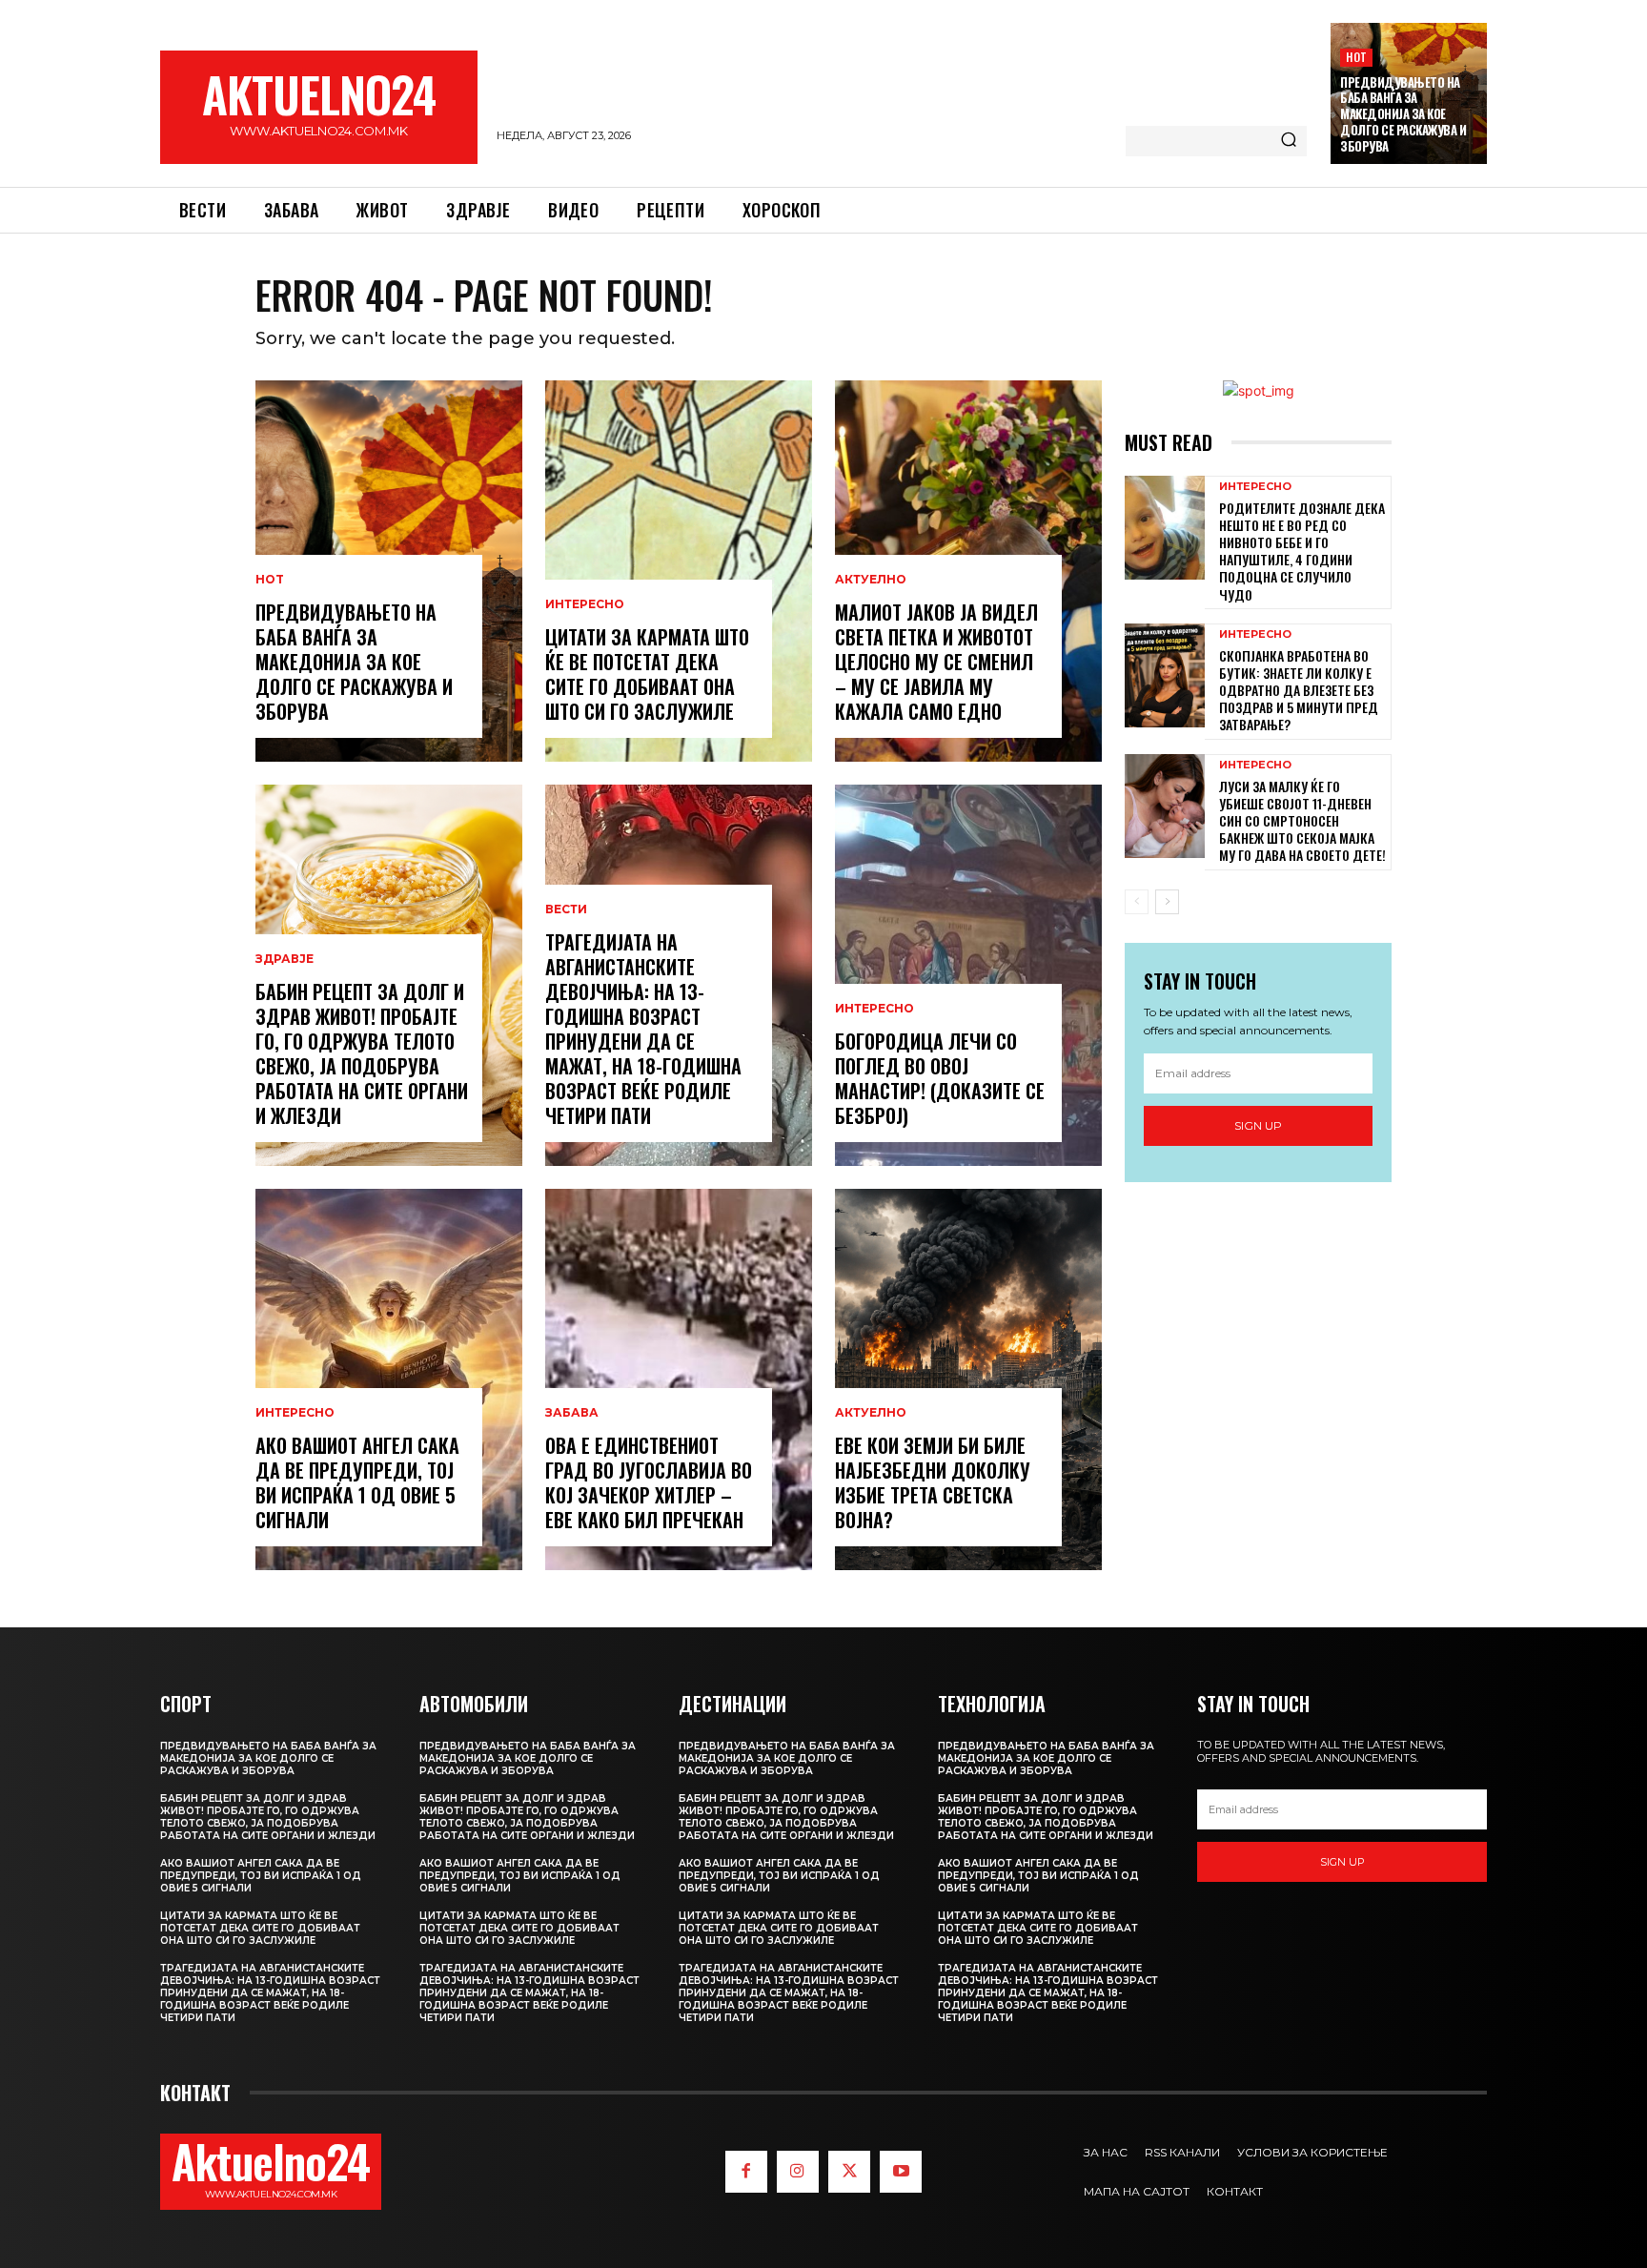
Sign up (1258, 1125)
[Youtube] (901, 2172)
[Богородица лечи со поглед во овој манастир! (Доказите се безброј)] (968, 975)
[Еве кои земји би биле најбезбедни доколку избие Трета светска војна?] (968, 1379)
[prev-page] (1137, 902)
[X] (849, 2172)
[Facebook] (746, 2172)
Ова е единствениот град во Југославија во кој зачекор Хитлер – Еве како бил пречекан (649, 1482)
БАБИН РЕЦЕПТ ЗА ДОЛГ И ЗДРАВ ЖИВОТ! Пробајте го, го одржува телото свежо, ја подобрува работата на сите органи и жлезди (362, 1053)
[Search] (1289, 141)
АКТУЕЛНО (871, 580)
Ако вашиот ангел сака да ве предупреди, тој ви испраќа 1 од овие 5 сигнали (357, 1482)
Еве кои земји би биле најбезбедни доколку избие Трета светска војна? (933, 1482)
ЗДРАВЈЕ (285, 959)
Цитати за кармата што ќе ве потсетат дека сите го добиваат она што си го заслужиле (647, 674)
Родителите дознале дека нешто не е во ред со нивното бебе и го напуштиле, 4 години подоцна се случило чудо (1302, 551)
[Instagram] (798, 2172)
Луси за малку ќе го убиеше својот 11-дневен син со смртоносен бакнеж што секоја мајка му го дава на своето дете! (1302, 821)
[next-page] (1167, 902)
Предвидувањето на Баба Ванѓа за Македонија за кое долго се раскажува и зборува (1403, 114)
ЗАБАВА (572, 1413)
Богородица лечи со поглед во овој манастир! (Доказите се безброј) (940, 1078)
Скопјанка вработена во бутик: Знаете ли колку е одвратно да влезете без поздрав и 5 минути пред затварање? (1299, 690)
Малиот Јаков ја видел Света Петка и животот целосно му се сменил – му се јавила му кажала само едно (936, 662)
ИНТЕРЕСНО (295, 1413)
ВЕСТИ (566, 909)
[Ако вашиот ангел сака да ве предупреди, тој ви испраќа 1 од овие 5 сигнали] (389, 1379)
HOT (1356, 57)
